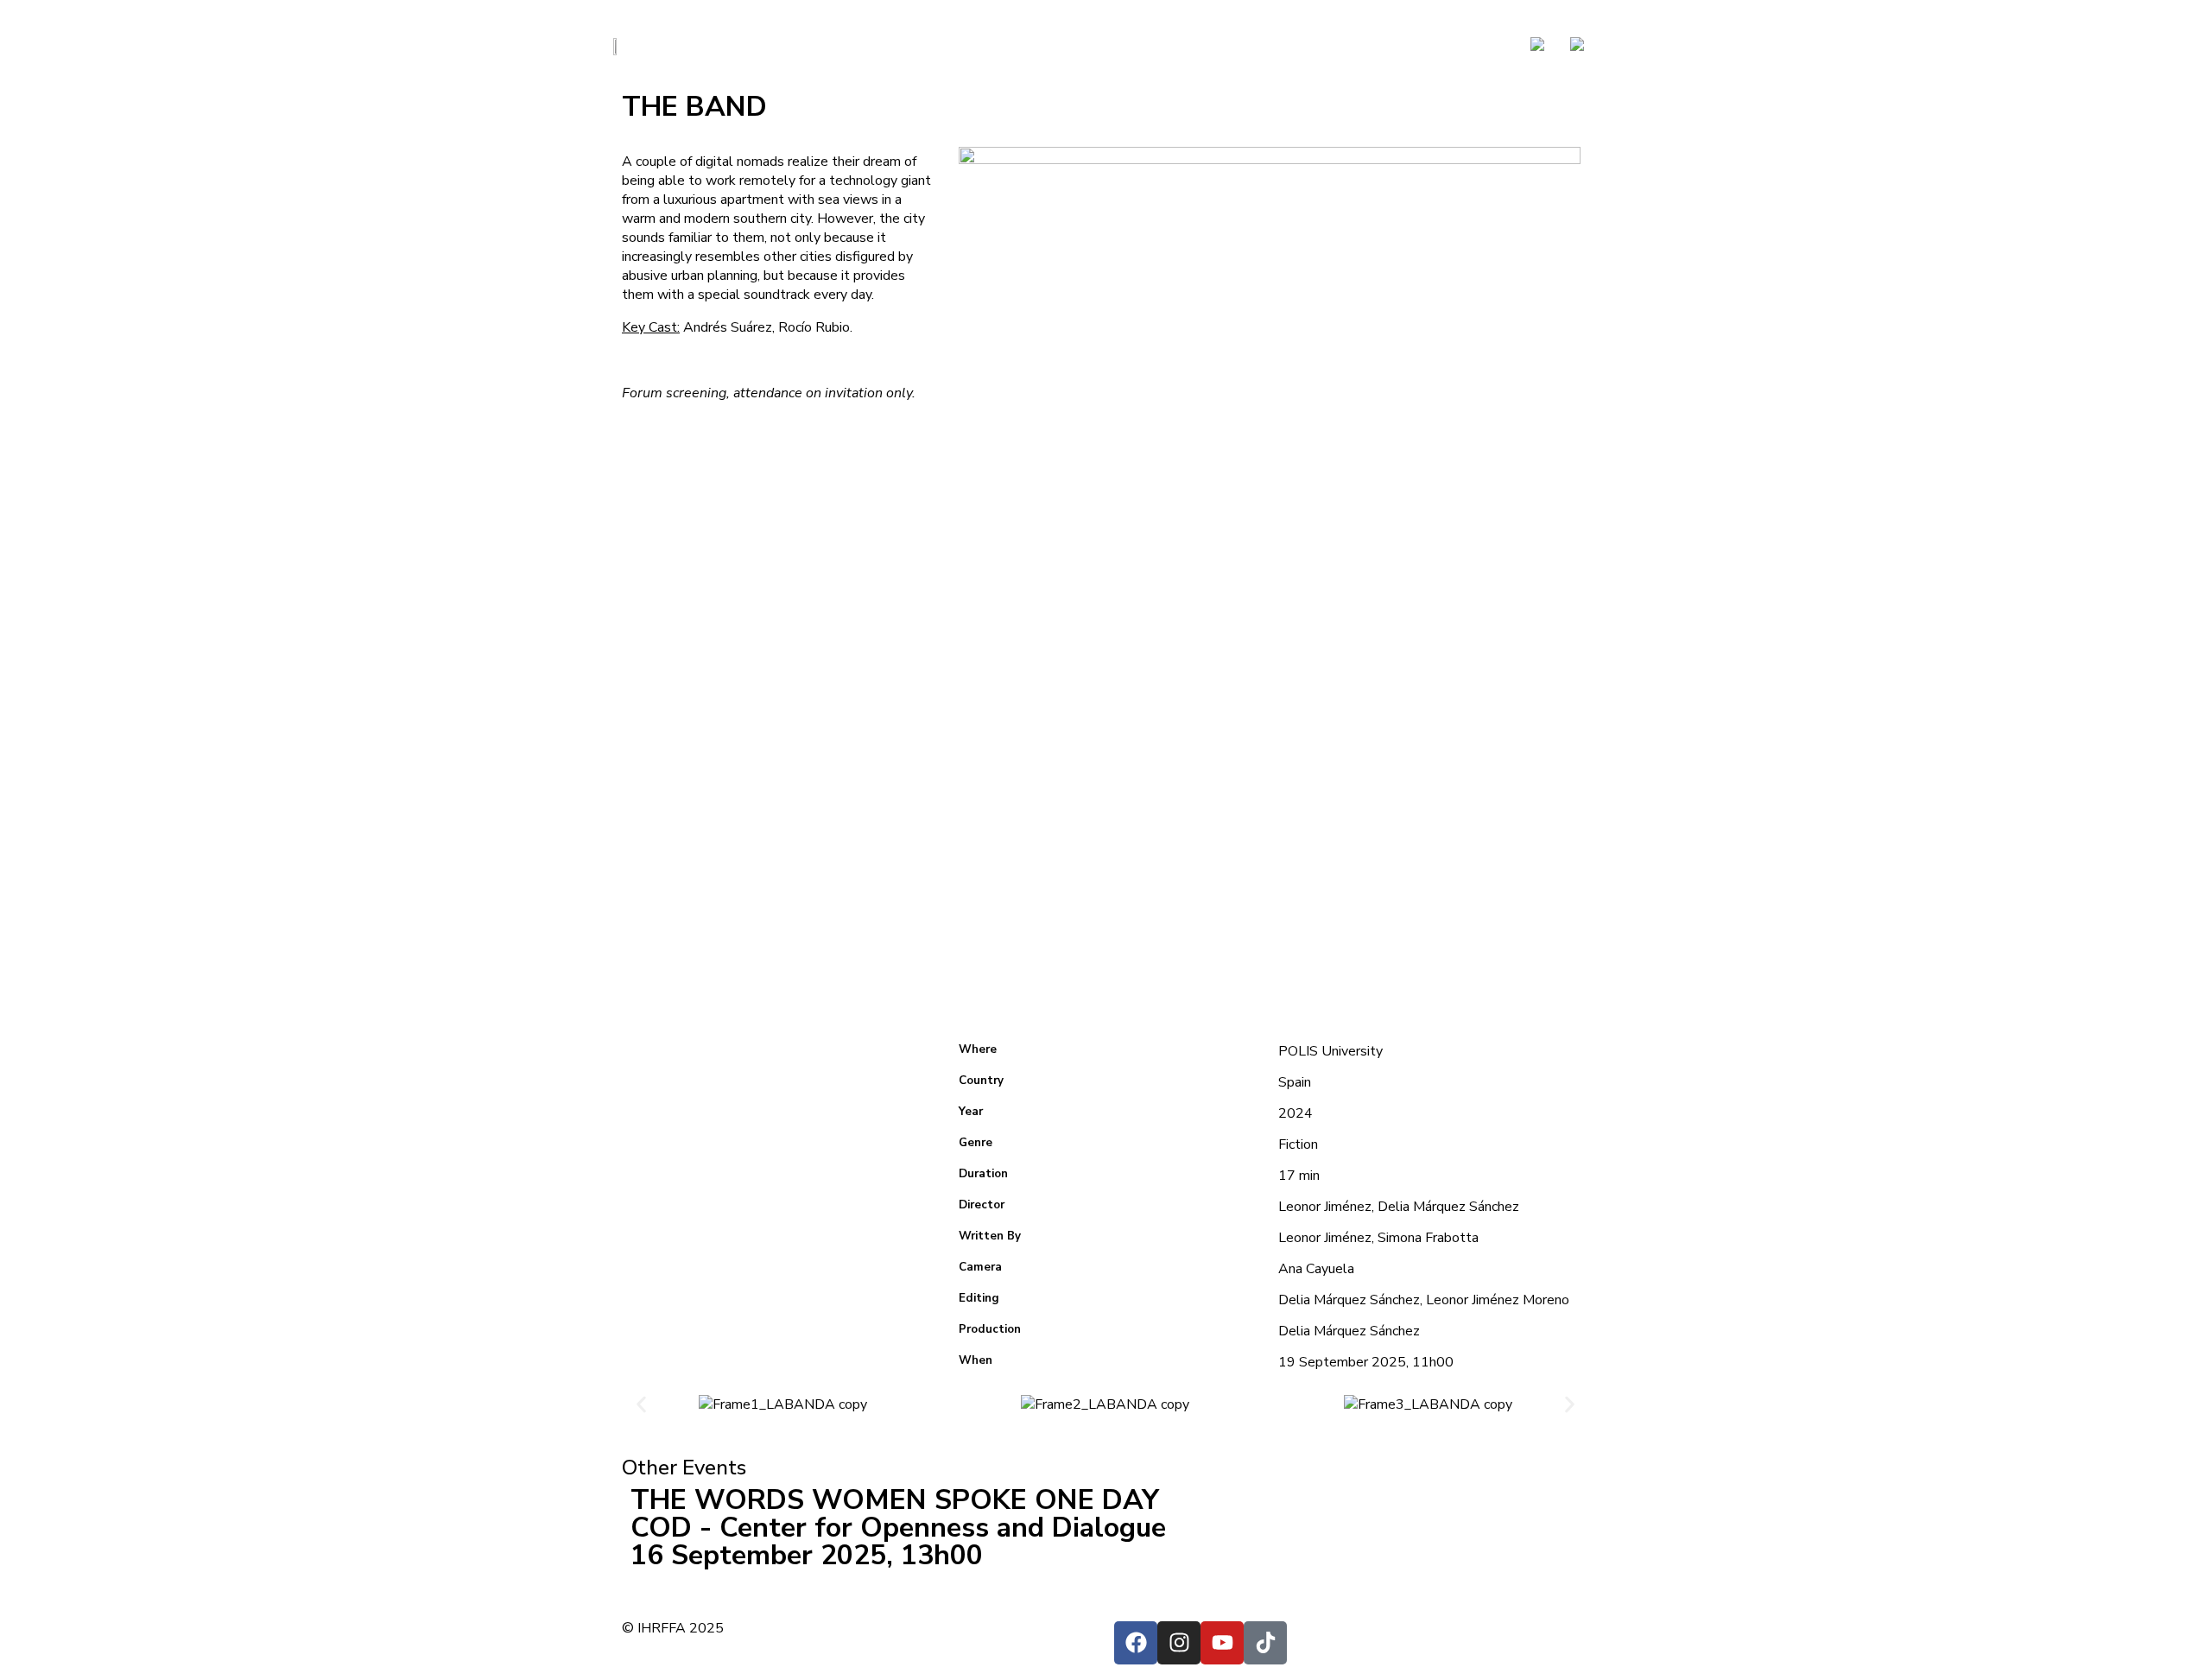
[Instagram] (1179, 1643)
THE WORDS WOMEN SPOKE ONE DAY (895, 1500)
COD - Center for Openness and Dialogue (898, 1528)
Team (1321, 45)
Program (1391, 45)
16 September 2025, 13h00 (807, 1555)
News (1215, 45)
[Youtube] (1222, 1643)
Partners (1476, 45)
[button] (641, 1404)
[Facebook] (1136, 1643)
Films (1268, 45)
